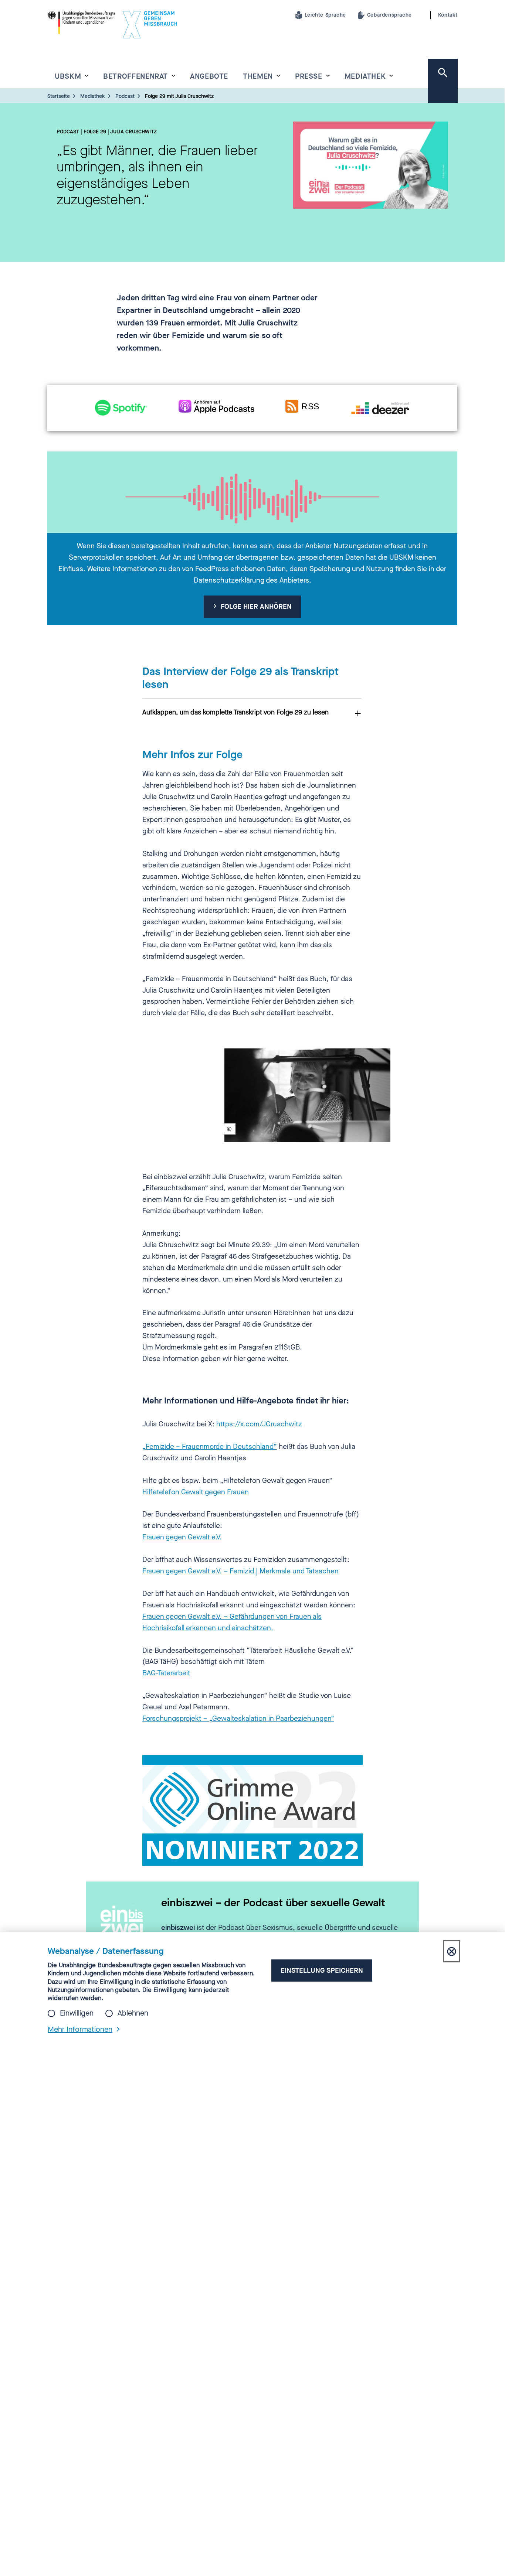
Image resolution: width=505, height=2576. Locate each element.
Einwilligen (77, 2013)
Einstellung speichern (322, 1970)
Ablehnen (133, 2013)
